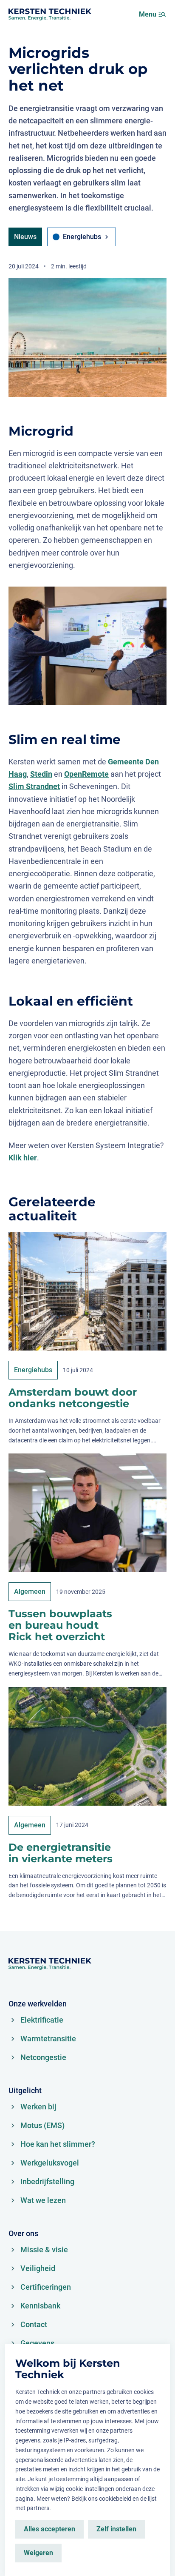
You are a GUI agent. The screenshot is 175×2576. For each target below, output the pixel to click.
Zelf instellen (116, 2529)
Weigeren (38, 2553)
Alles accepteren (49, 2529)
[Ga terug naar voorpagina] (50, 14)
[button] (162, 14)
